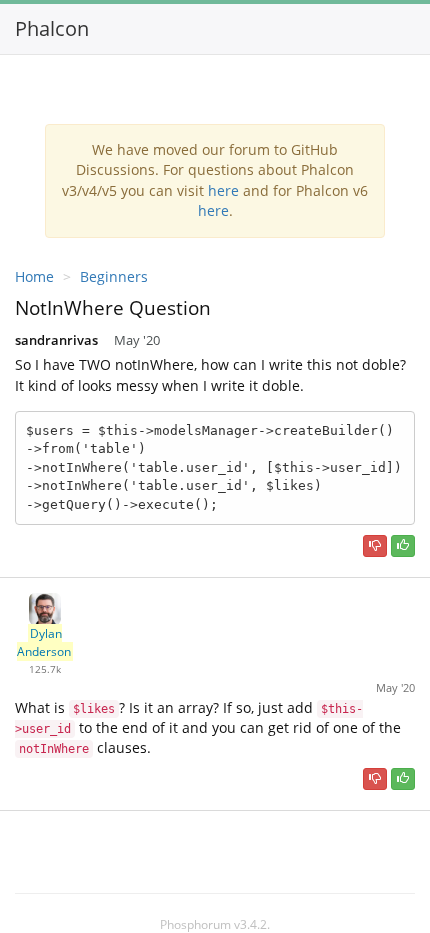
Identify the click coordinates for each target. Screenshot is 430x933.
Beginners (114, 276)
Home (34, 276)
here (223, 190)
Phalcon (52, 28)
